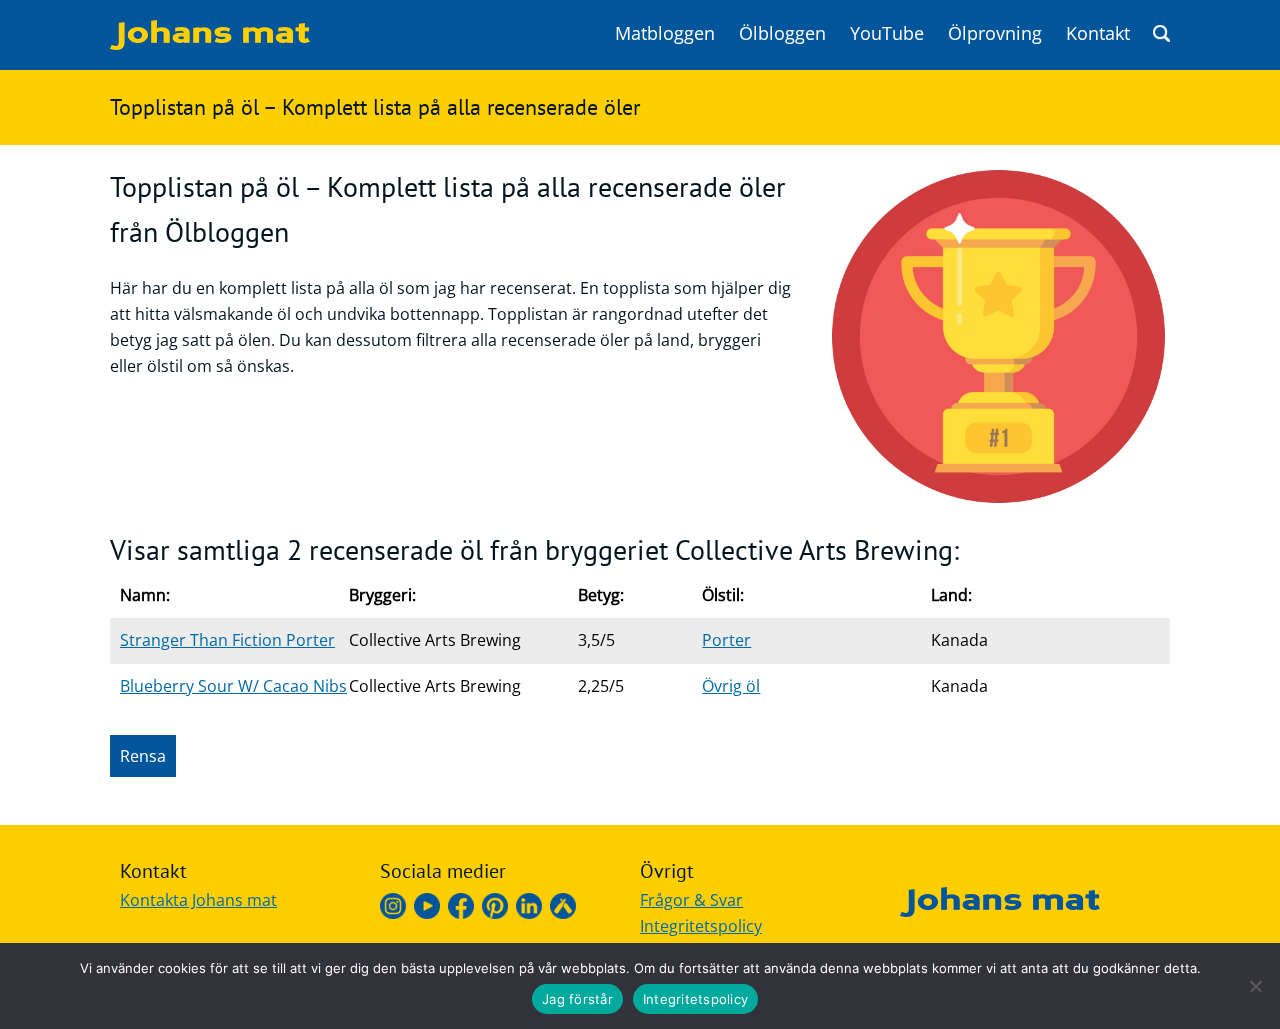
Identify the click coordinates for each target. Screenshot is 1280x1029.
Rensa (143, 756)
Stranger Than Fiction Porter (227, 640)
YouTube (887, 33)
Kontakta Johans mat (198, 900)
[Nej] (1255, 986)
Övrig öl (731, 686)
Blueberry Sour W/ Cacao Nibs (233, 686)
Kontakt (1098, 33)
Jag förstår (577, 999)
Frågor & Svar (691, 900)
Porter (726, 640)
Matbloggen (665, 33)
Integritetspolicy (701, 926)
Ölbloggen (782, 33)
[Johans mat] (210, 44)
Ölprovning (995, 33)
